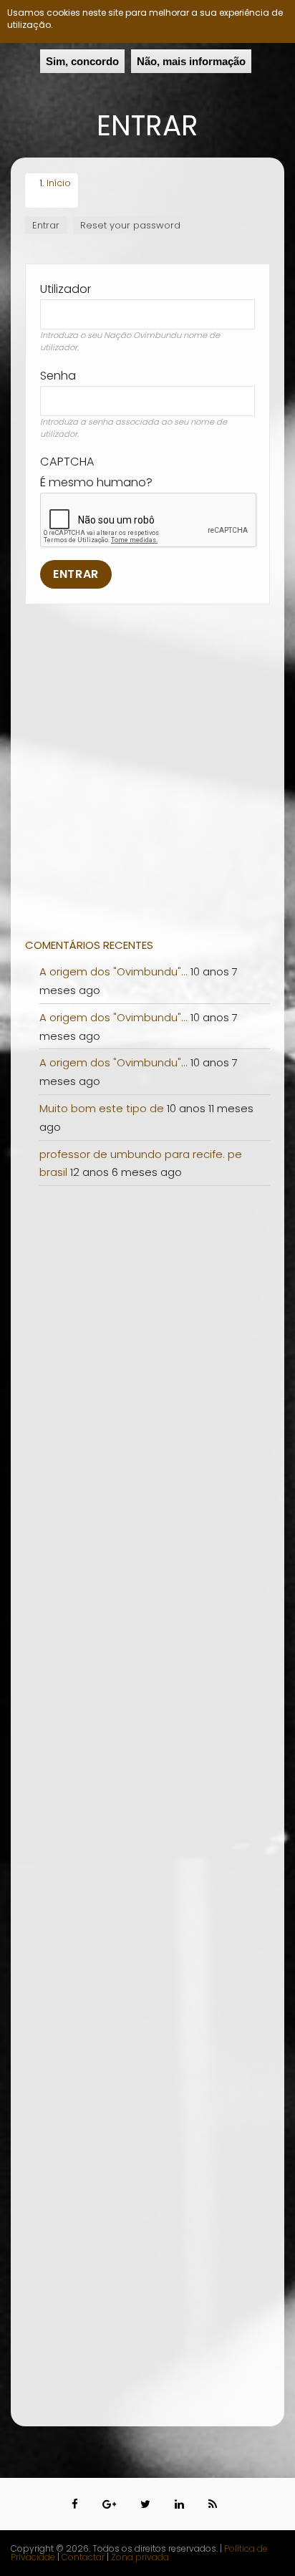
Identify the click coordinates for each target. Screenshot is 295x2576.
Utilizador (66, 289)
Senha (58, 376)
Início (59, 183)
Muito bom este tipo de (102, 1108)
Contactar (84, 2557)
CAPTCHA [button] (67, 462)
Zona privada (140, 2557)
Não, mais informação (191, 61)
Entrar (49, 226)
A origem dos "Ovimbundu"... (113, 971)
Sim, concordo (82, 61)
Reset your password (130, 225)
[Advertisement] (147, 781)
